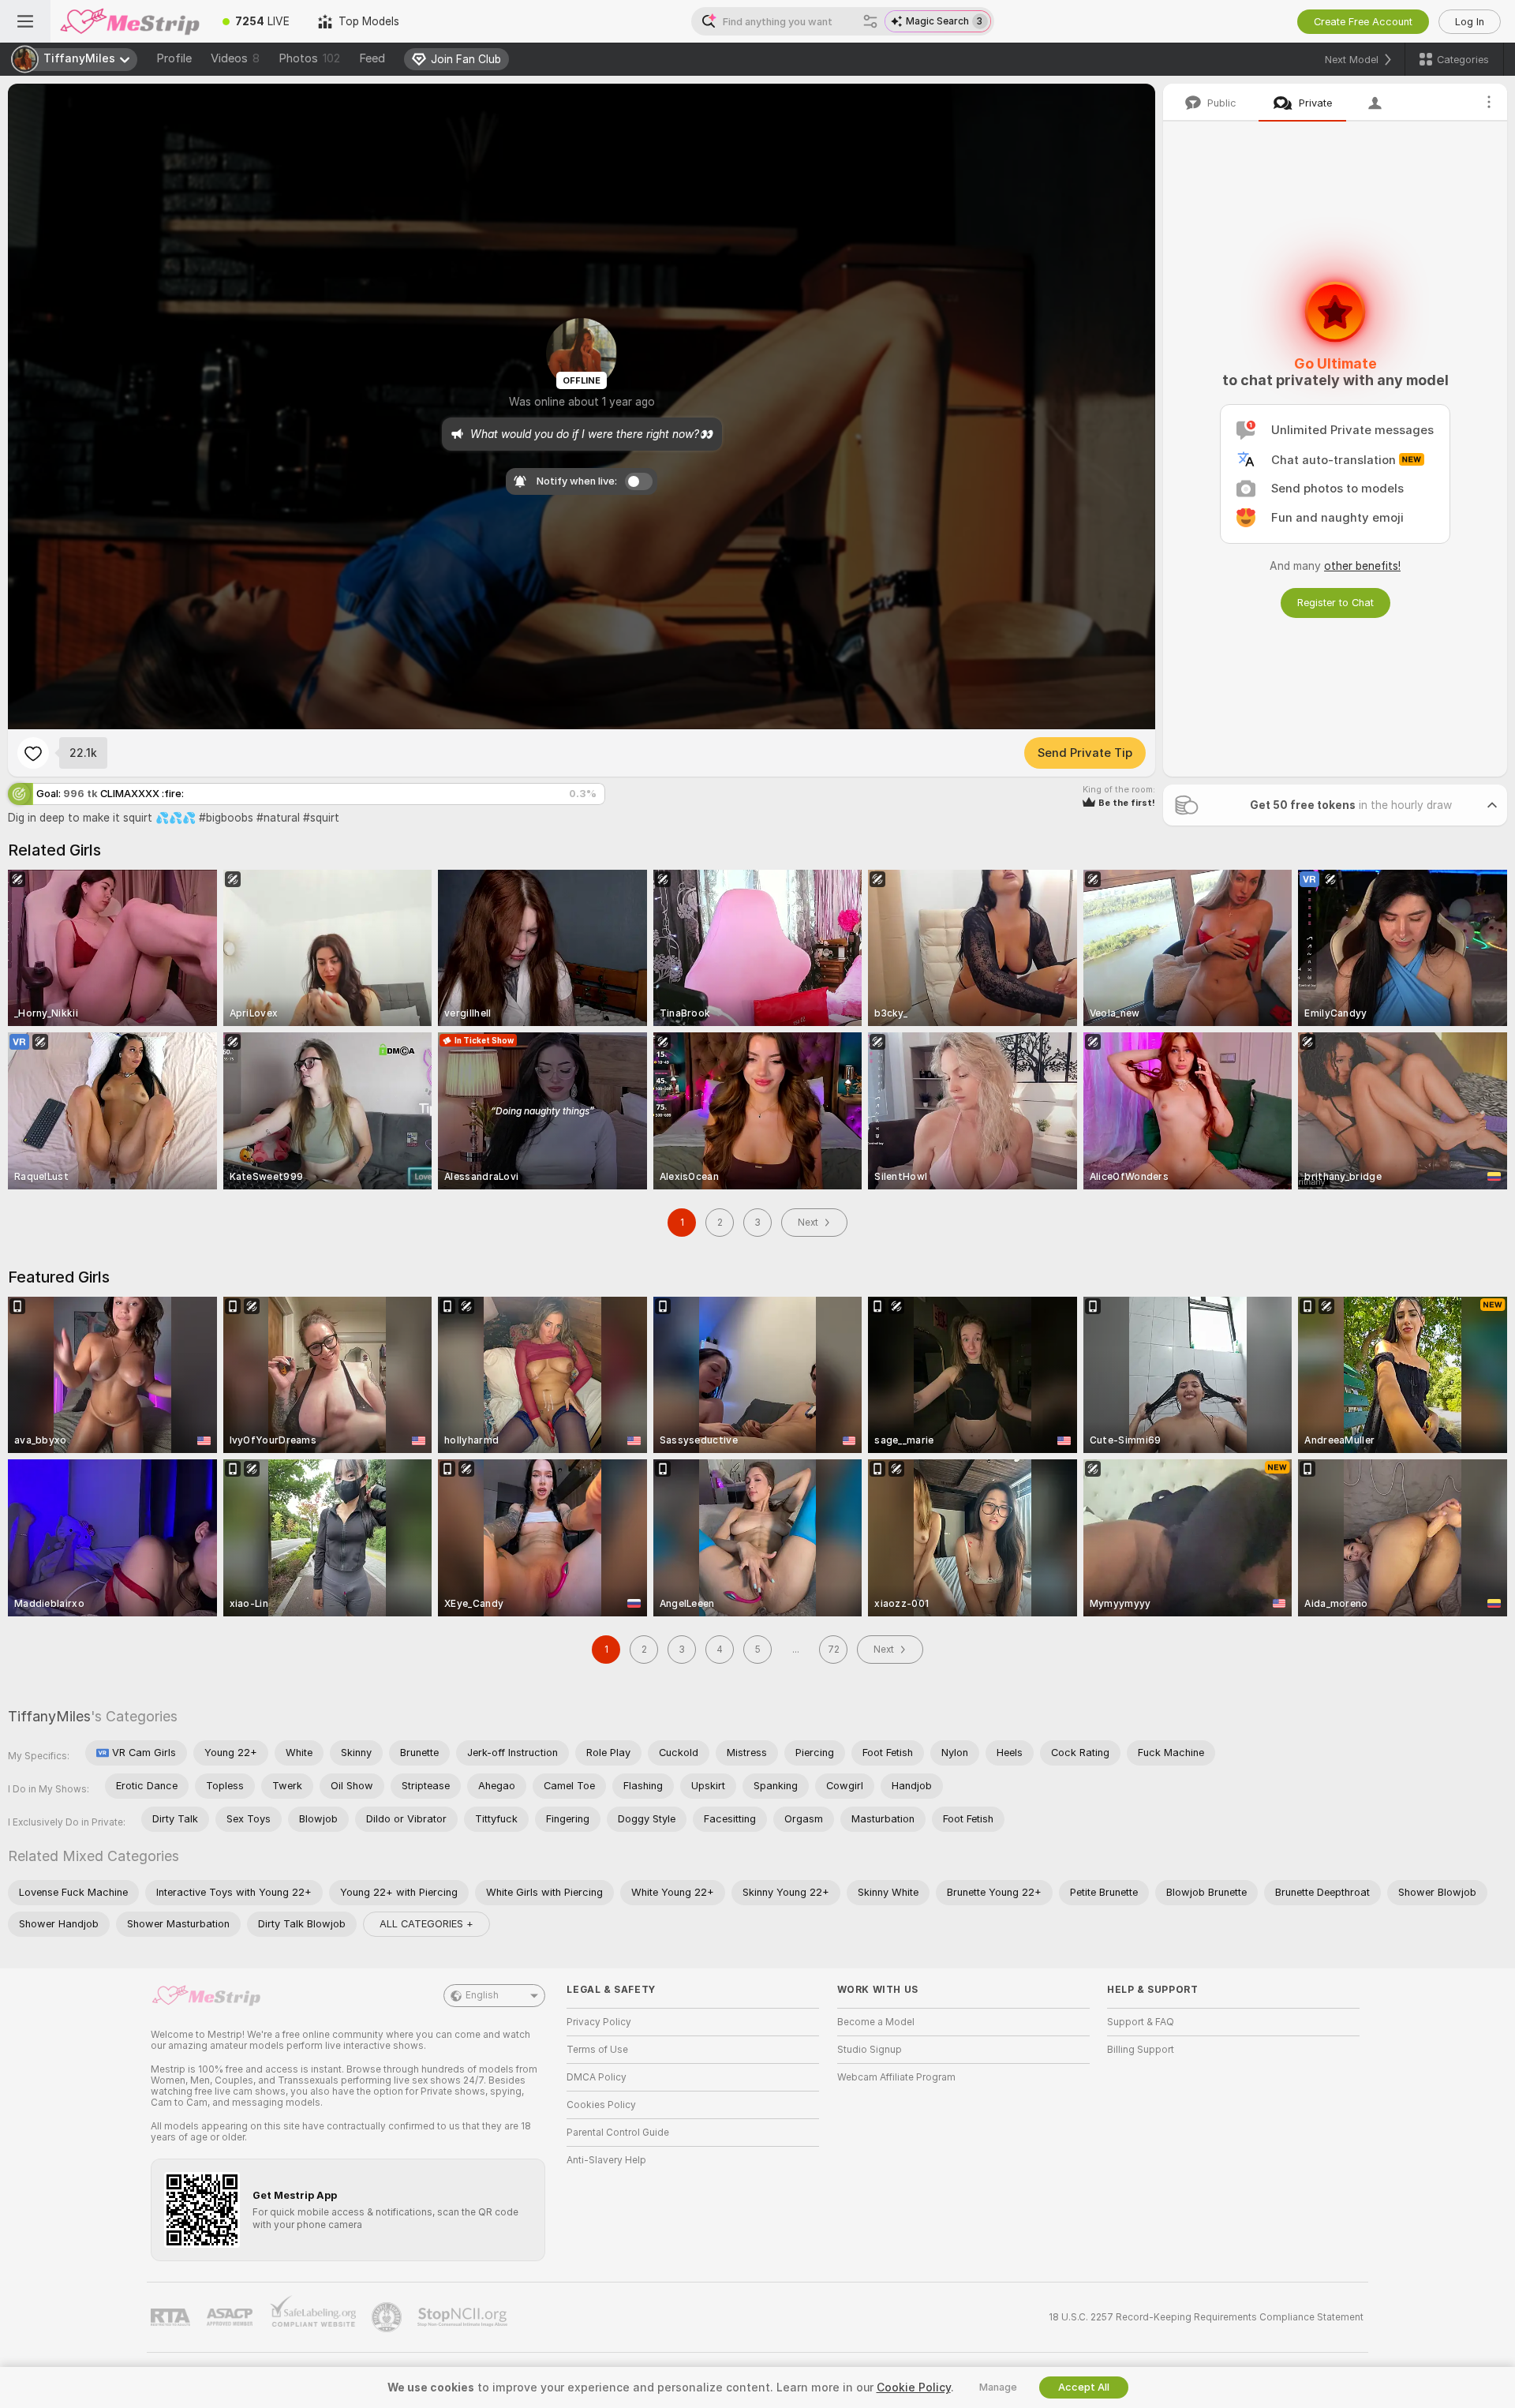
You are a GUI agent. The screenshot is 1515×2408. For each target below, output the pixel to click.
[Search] (870, 21)
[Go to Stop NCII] (464, 2317)
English (482, 1995)
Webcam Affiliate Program (896, 2077)
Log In (1470, 22)
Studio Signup (870, 2050)
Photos (309, 58)
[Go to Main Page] (129, 21)
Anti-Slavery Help (606, 2160)
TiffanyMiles (49, 1716)
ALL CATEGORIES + (426, 1924)
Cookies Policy (601, 2105)
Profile (174, 58)
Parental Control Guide (618, 2133)
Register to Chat (1335, 603)
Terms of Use (597, 2050)
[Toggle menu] (25, 21)
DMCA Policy (597, 2077)
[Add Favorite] (33, 753)
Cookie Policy (914, 2387)
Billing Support (1141, 2050)
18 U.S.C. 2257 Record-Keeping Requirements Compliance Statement (1206, 2317)
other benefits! (1362, 566)
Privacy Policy (599, 2022)
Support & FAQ (1141, 2022)
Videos (235, 58)
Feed (372, 58)
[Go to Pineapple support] (388, 2317)
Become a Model (876, 2022)
